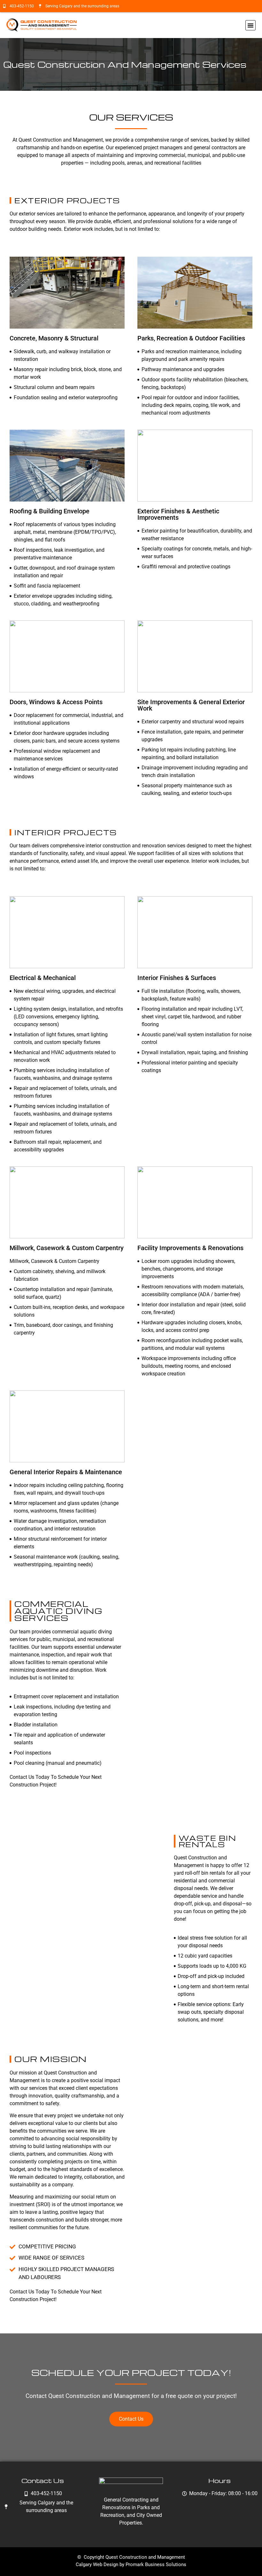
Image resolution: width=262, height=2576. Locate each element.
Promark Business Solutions (156, 2564)
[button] (250, 25)
